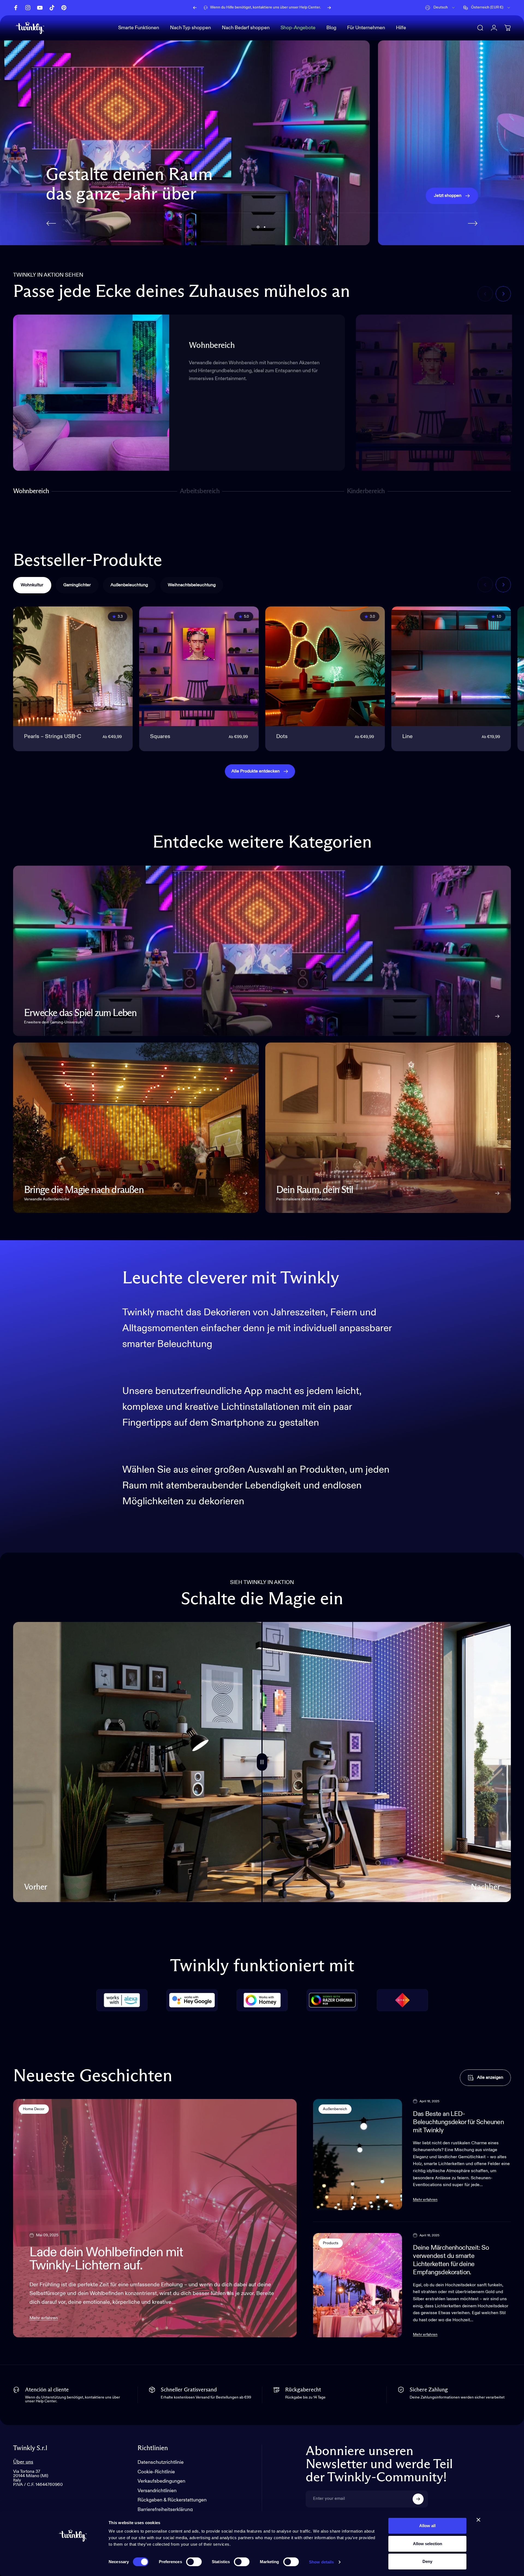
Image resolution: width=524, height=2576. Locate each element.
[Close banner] (478, 2520)
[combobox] (440, 8)
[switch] (194, 2562)
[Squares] (199, 666)
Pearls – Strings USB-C (53, 737)
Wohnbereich (31, 492)
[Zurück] (195, 8)
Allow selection (428, 2544)
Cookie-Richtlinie (156, 2472)
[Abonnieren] (418, 2499)
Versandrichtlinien (157, 2491)
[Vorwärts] (329, 8)
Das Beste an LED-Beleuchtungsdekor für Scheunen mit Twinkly (458, 2122)
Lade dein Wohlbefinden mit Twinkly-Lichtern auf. (106, 2259)
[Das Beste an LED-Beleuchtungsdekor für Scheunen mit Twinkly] (358, 2154)
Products (331, 2243)
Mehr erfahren (44, 2318)
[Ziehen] (262, 1762)
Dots (282, 737)
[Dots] (325, 666)
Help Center (310, 7)
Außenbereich (335, 2109)
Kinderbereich (366, 492)
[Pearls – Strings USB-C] (73, 666)
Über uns (23, 2462)
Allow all (427, 2526)
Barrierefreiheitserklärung (165, 2510)
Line (407, 737)
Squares (160, 737)
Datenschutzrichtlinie (161, 2462)
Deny (427, 2561)
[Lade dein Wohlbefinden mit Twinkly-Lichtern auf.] (155, 2218)
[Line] (451, 666)
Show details (321, 2562)
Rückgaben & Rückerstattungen (172, 2500)
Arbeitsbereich (200, 492)
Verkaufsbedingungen (161, 2481)
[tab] (32, 585)
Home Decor (34, 2109)
